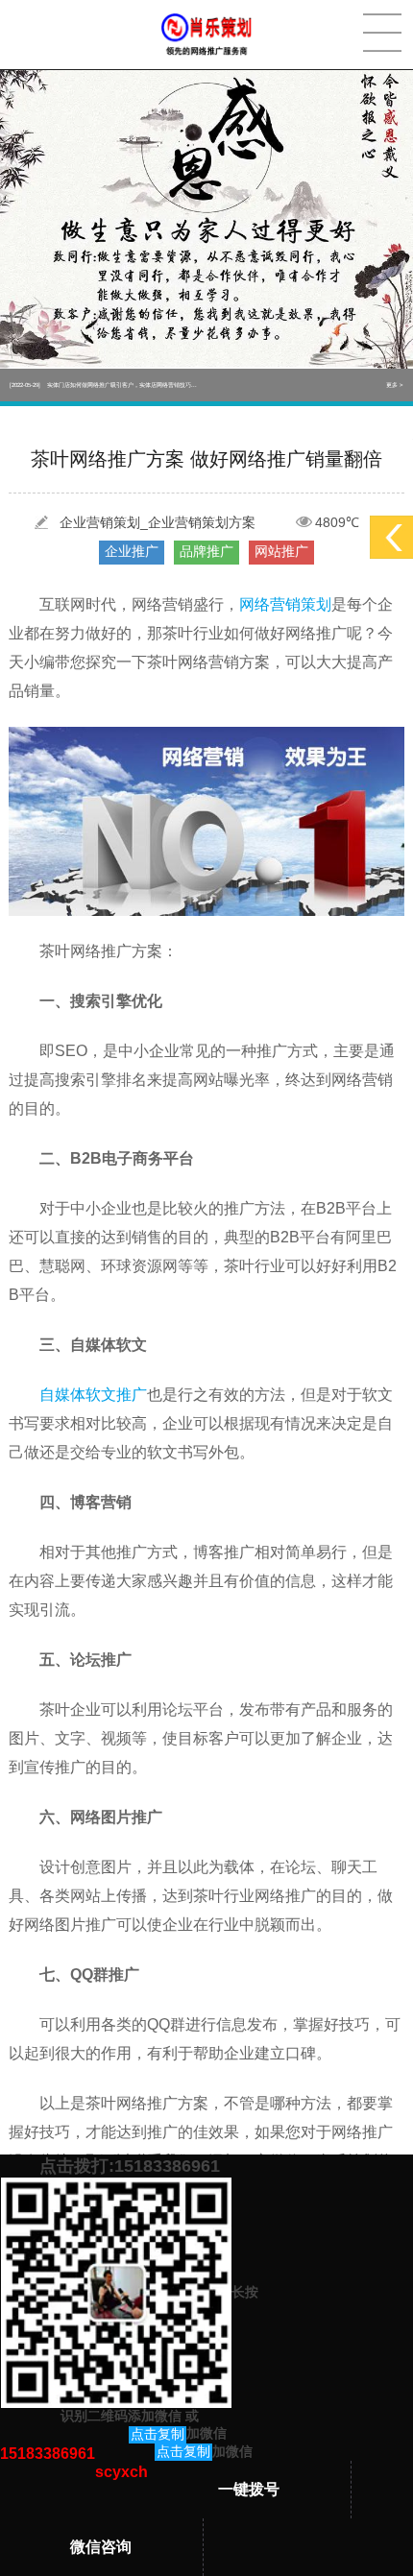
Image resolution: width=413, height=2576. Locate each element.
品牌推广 (206, 551)
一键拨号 (249, 2489)
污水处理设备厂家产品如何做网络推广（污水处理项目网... (103, 385)
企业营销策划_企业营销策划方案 (158, 522)
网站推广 (281, 551)
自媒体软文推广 (93, 1395)
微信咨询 (101, 2547)
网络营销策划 (285, 604)
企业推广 (132, 551)
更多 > (395, 385)
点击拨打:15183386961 (130, 2166)
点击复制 (158, 2434)
